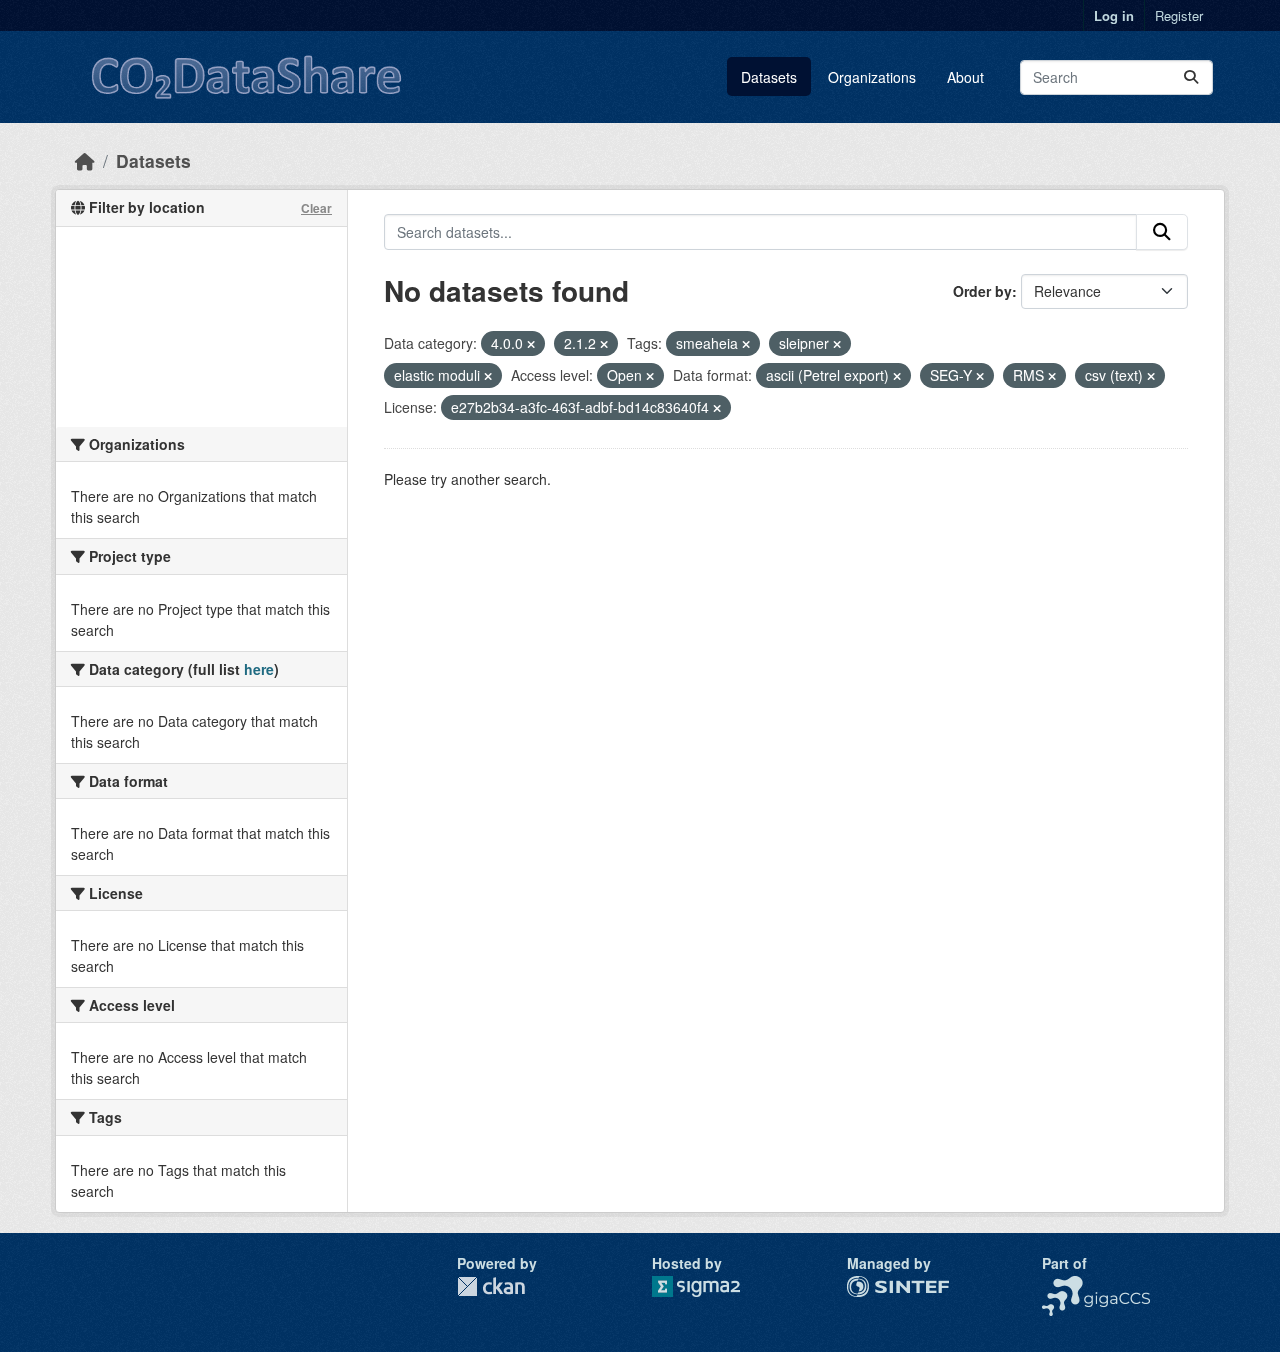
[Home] (85, 160)
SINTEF (872, 1286)
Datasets (769, 77)
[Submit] (1191, 77)
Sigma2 (712, 1286)
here (259, 669)
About (965, 77)
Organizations (872, 77)
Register (1179, 15)
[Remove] (531, 344)
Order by (982, 291)
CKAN (491, 1286)
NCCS (1061, 1286)
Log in (1114, 15)
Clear (316, 208)
